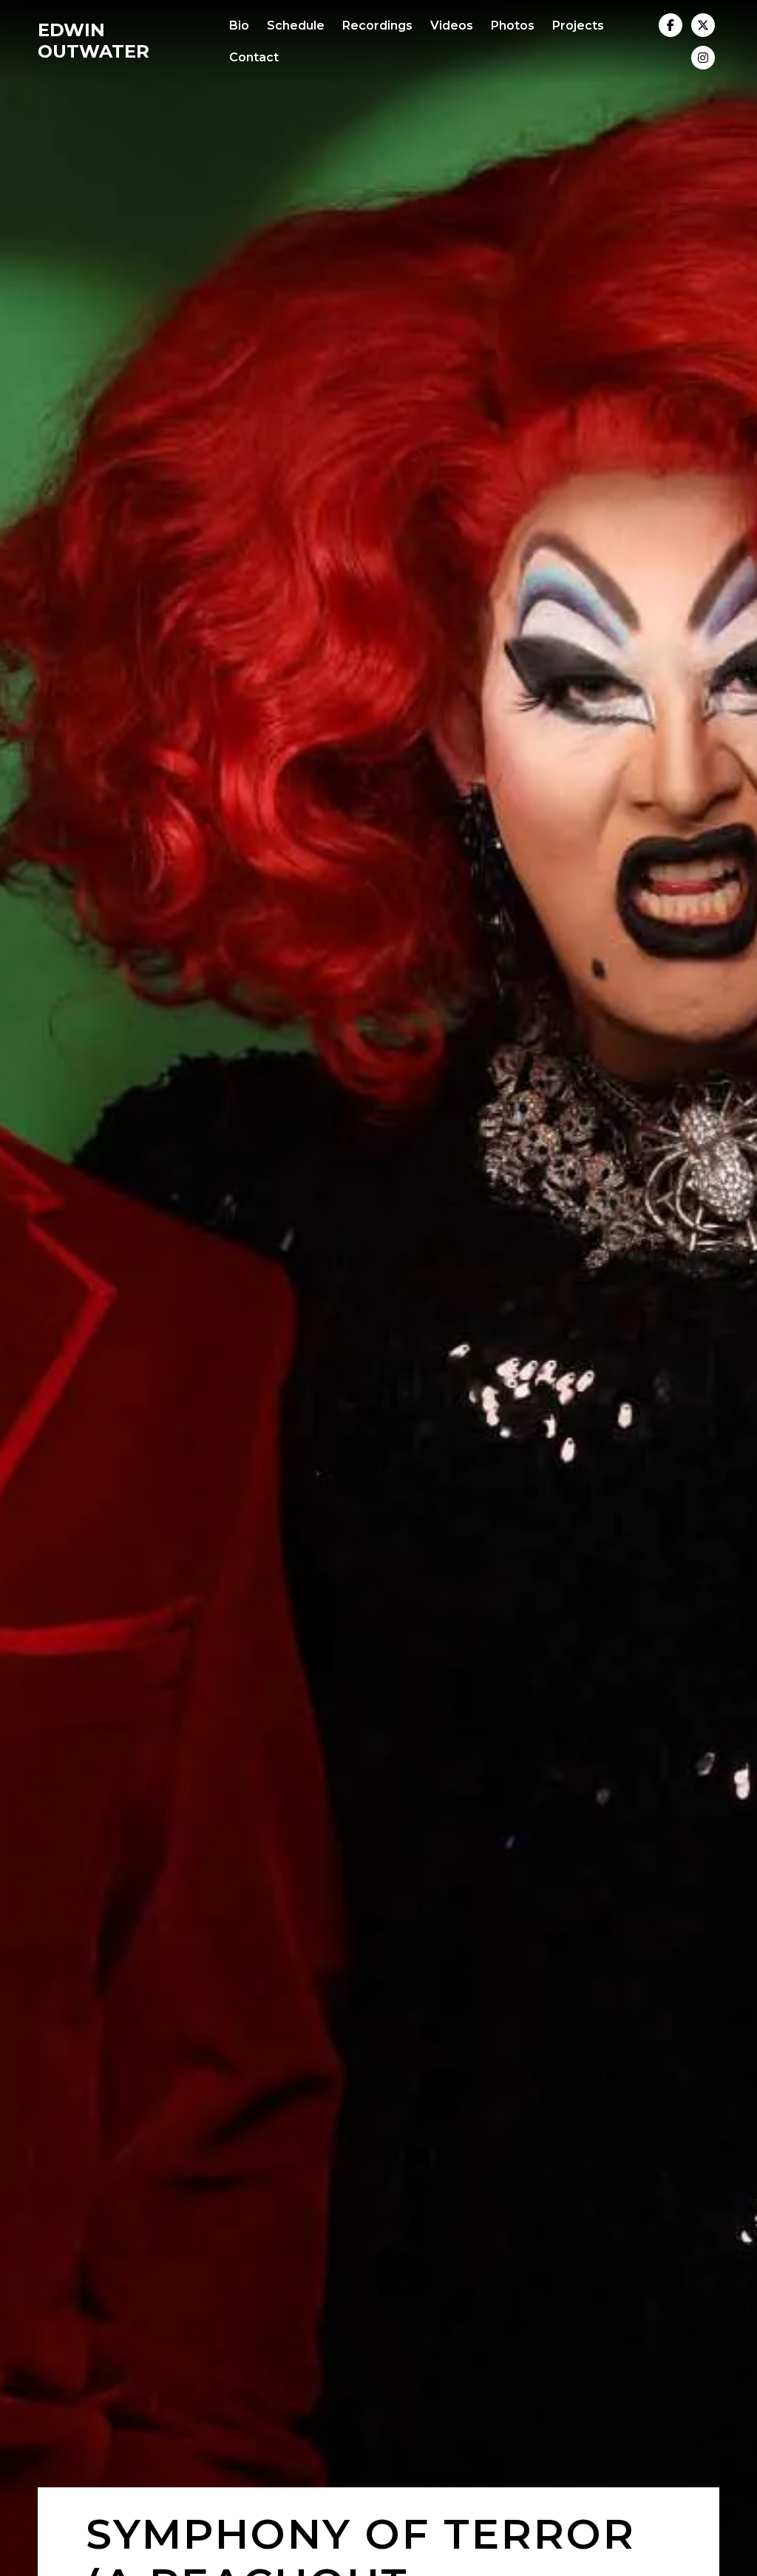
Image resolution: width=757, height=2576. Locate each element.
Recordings (377, 25)
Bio (239, 25)
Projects (578, 25)
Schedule (296, 25)
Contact (254, 57)
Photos (513, 25)
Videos (452, 25)
